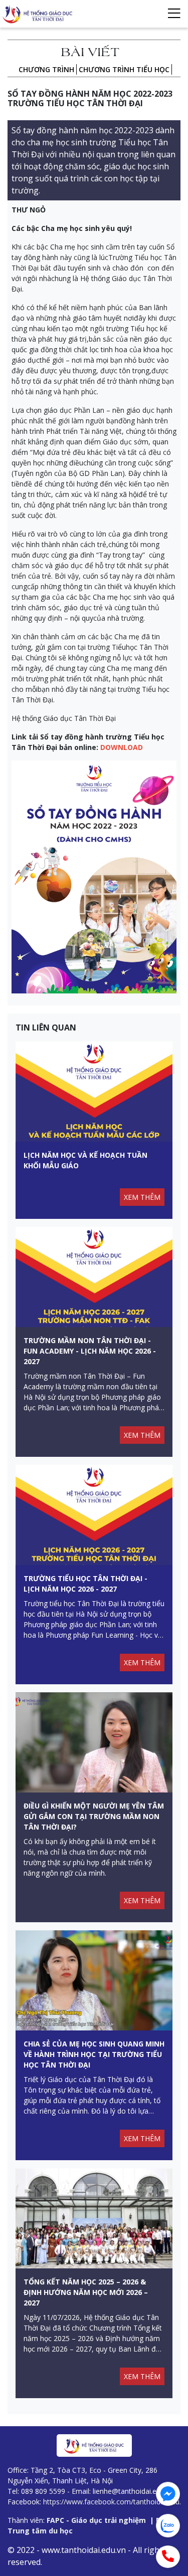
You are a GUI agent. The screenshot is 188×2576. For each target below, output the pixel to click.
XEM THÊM (142, 1197)
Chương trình (46, 69)
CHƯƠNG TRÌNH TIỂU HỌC (124, 69)
